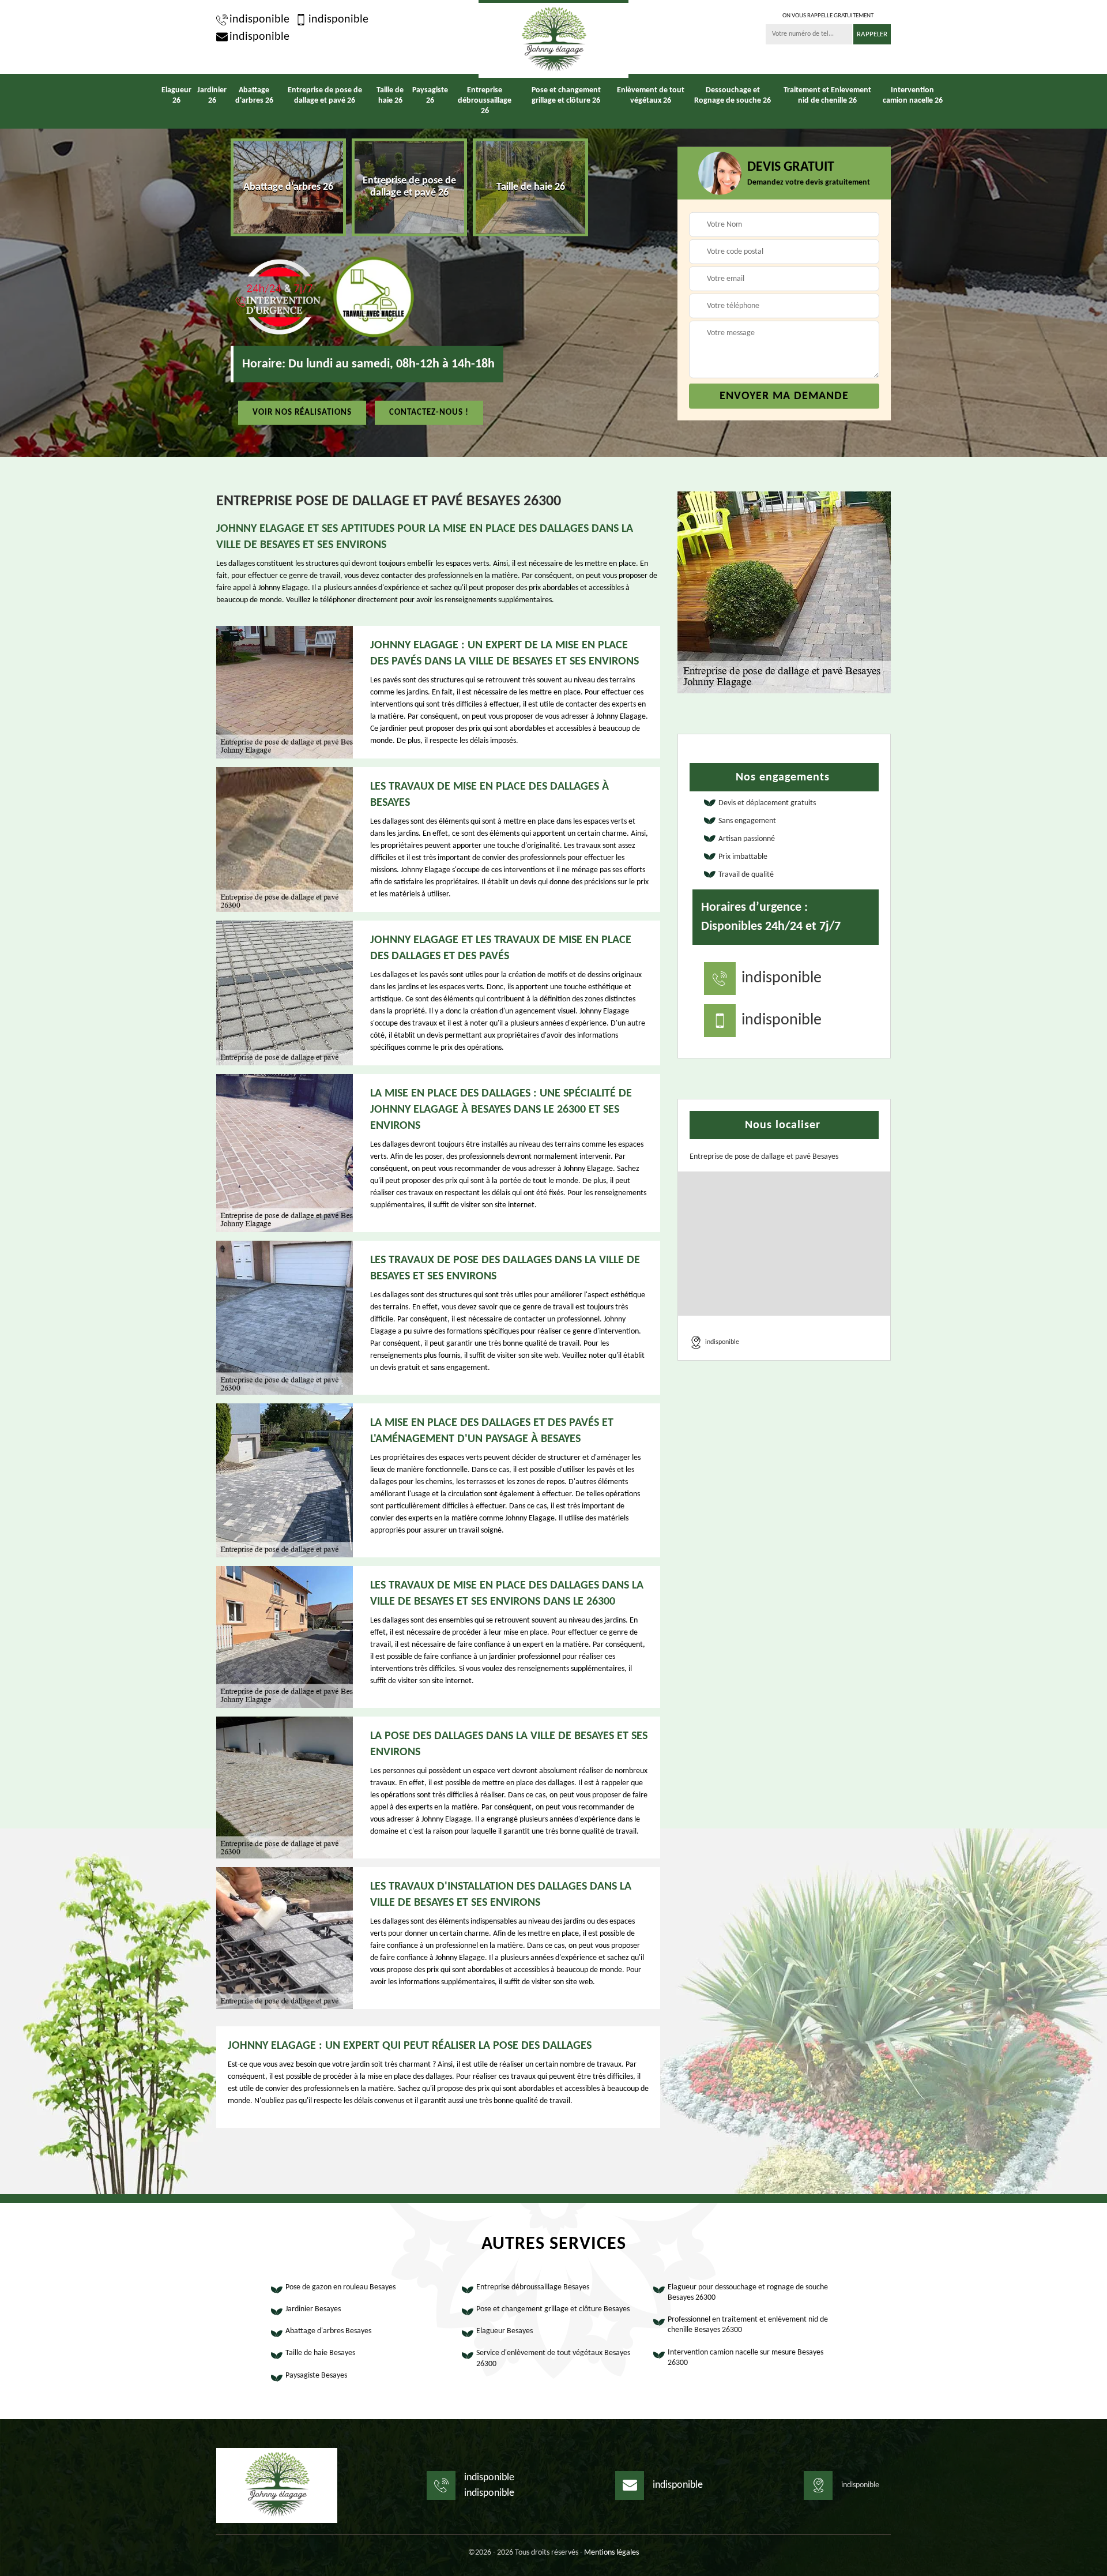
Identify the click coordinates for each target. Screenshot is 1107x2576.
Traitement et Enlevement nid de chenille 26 (827, 95)
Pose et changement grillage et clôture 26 (566, 95)
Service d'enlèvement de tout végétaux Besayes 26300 (553, 2358)
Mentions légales (611, 2553)
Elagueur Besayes (504, 2331)
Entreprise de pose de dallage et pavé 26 (325, 95)
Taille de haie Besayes (320, 2353)
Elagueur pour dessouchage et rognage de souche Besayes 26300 (748, 2293)
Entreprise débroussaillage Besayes (533, 2287)
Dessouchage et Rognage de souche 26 (733, 95)
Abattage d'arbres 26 (254, 95)
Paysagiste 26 (430, 95)
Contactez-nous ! (429, 412)
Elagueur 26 (176, 95)
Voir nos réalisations (302, 412)
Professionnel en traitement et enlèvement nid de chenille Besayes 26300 (748, 2325)
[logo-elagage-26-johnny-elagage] (553, 39)
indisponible (259, 20)
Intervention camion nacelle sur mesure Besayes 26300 (745, 2358)
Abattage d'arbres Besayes (328, 2331)
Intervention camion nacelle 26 (913, 95)
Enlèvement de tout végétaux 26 (651, 95)
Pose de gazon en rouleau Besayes (340, 2287)
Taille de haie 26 (390, 95)
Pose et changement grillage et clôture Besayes (553, 2309)
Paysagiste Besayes (316, 2376)
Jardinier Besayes (313, 2309)
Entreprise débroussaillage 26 (485, 101)
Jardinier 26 (212, 95)
